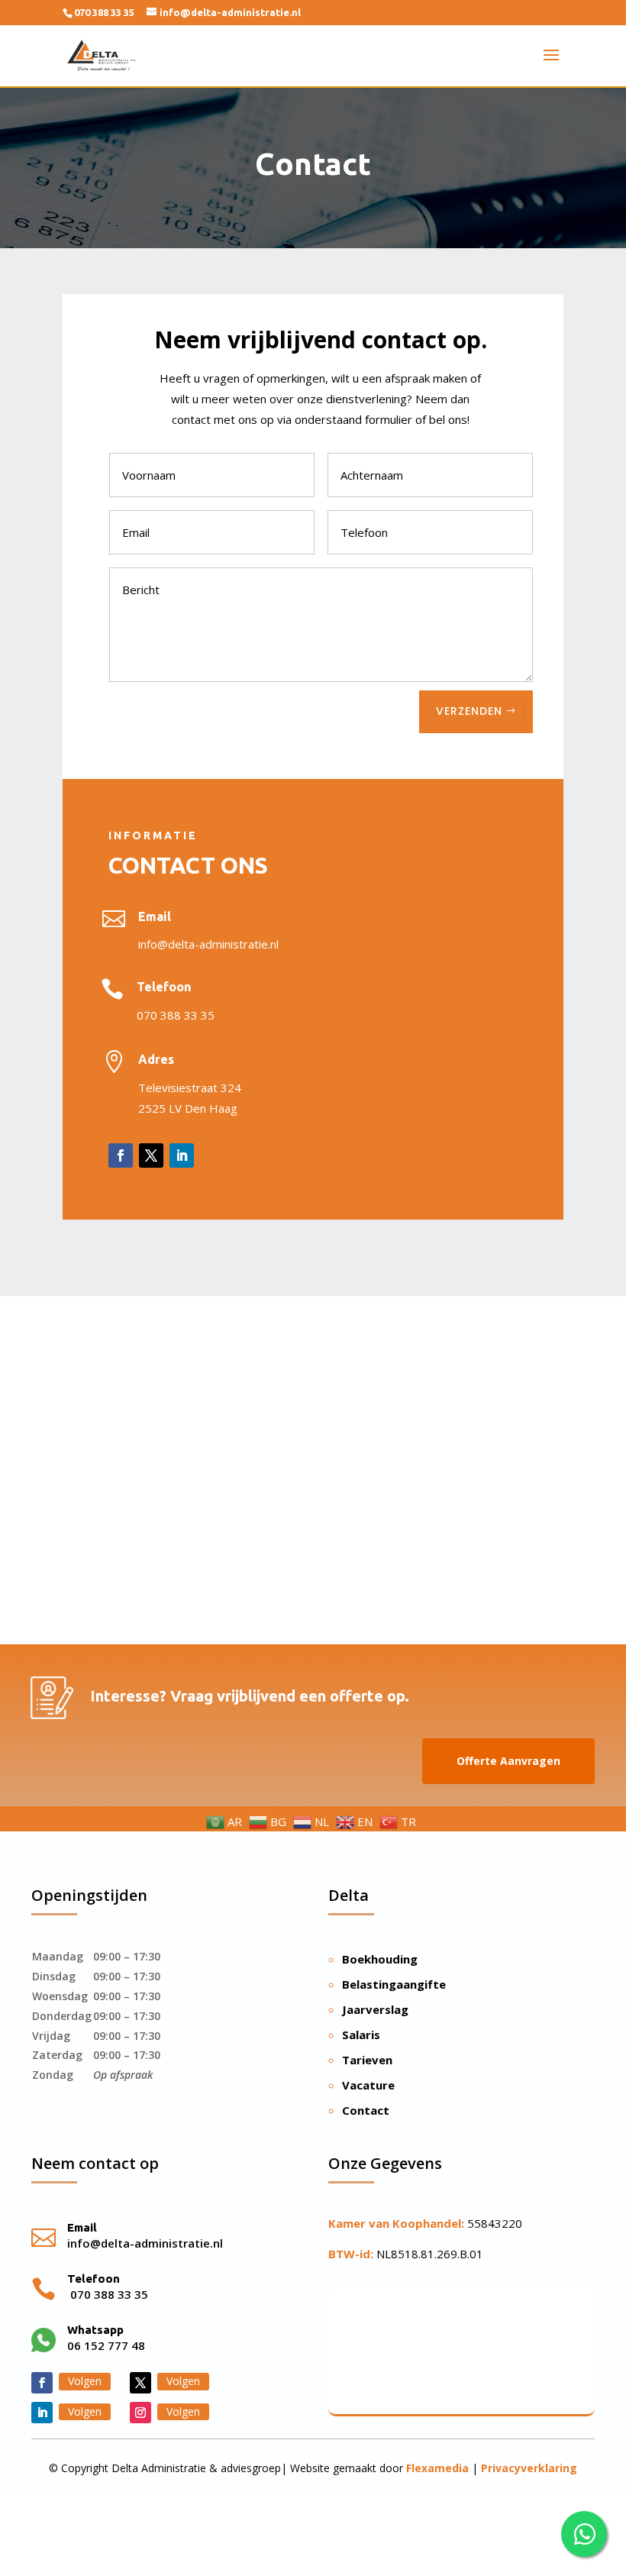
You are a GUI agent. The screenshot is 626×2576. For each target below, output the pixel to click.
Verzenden (469, 711)
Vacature (368, 2085)
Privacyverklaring (529, 2468)
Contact (366, 2110)
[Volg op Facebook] (121, 1155)
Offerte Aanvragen (508, 1761)
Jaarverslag (375, 2009)
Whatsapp (95, 2330)
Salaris (361, 2035)
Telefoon (164, 987)
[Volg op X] (151, 1155)
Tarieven (367, 2060)
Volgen (85, 2381)
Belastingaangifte (394, 1984)
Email (155, 916)
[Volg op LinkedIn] (182, 1155)
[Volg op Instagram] (140, 2413)
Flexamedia (437, 2468)
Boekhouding (380, 1959)
